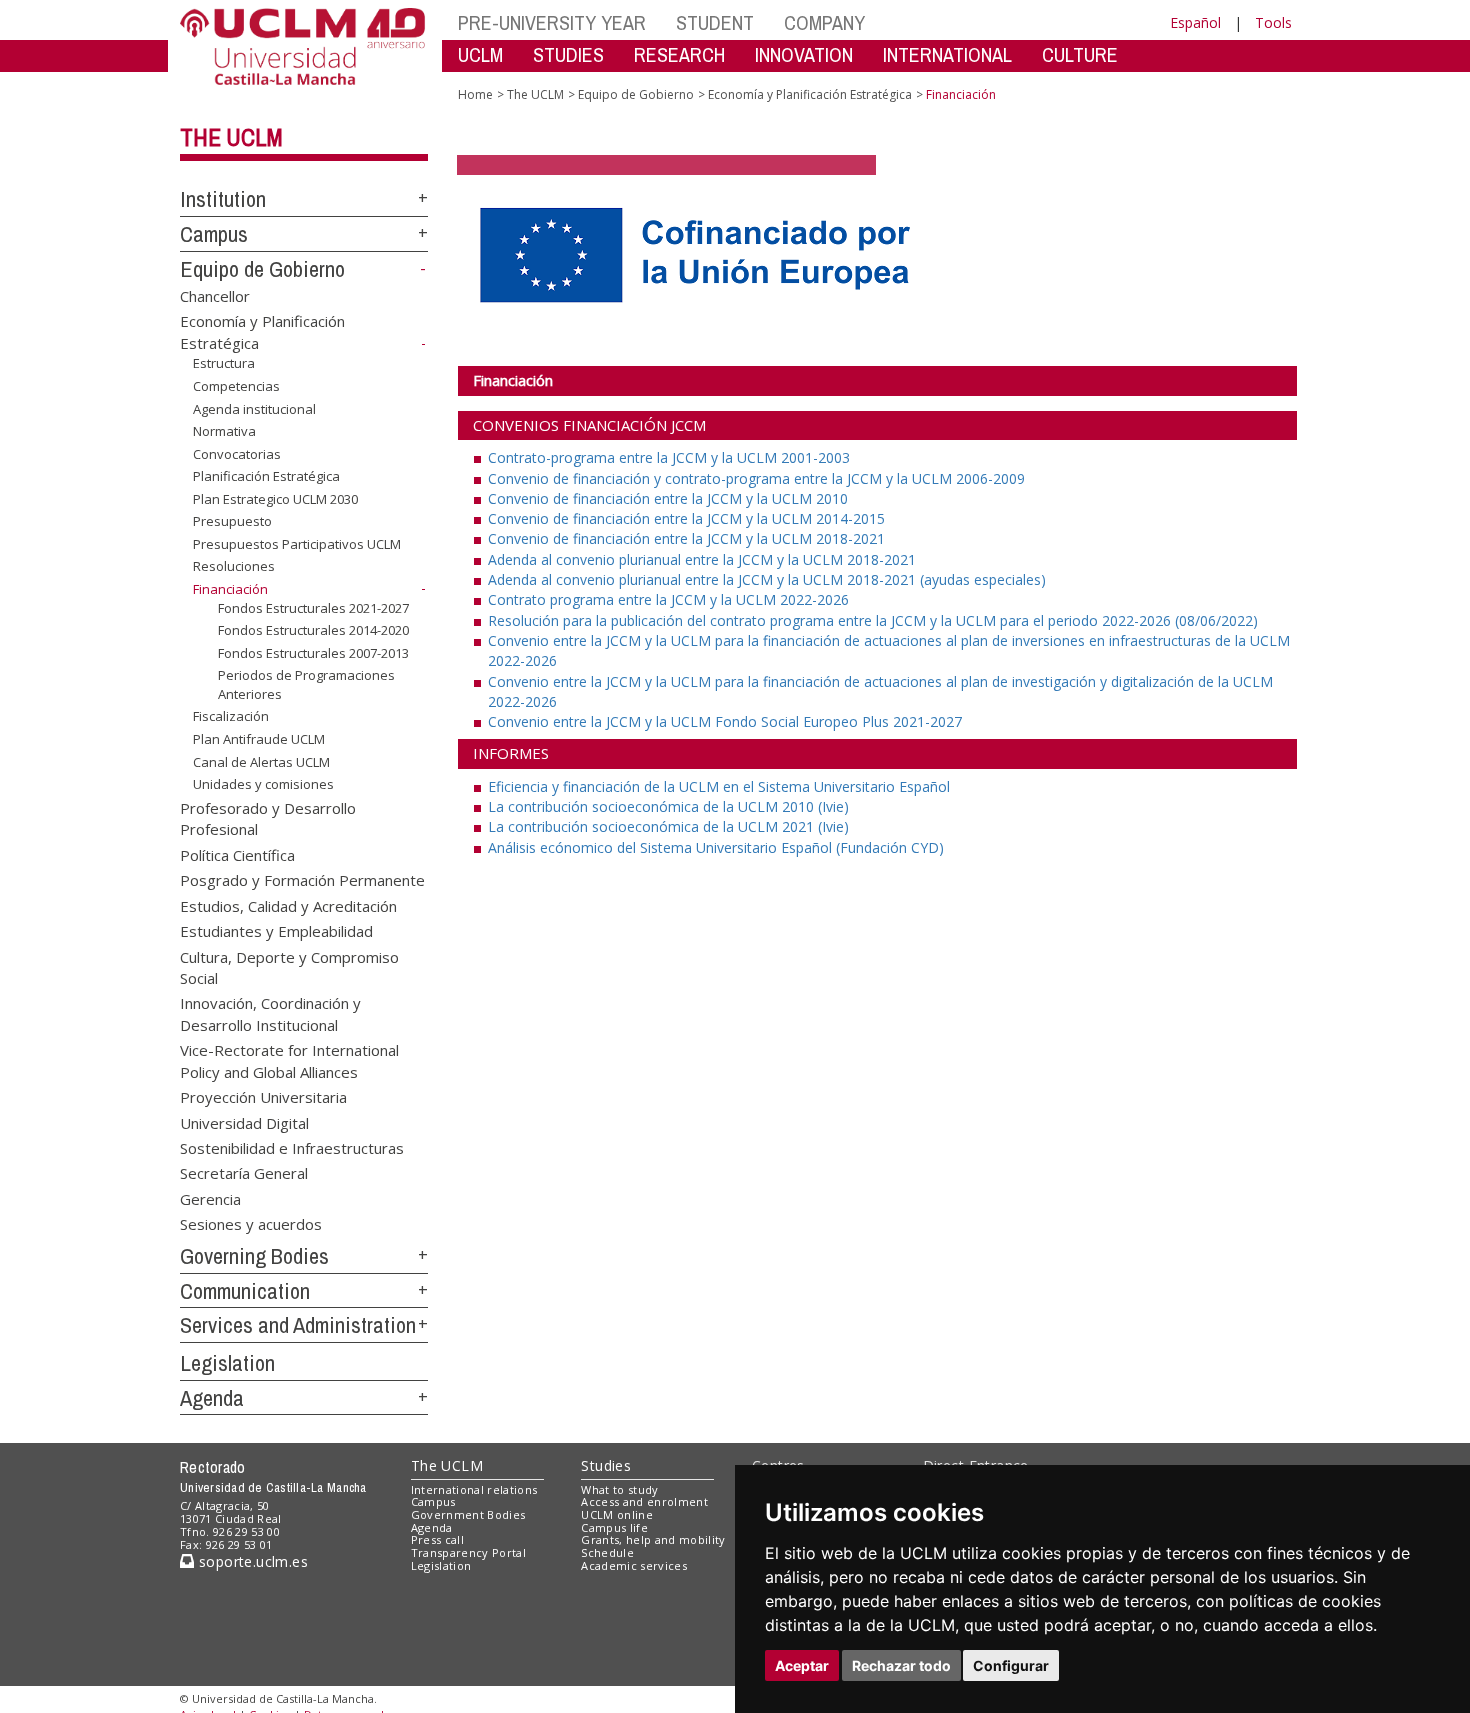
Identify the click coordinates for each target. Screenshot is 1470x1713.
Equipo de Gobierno (262, 269)
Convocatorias (237, 454)
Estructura (224, 363)
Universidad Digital (244, 1122)
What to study (619, 1489)
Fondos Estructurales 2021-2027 (313, 607)
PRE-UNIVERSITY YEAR (552, 22)
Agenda (212, 1398)
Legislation (227, 1363)
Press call (437, 1539)
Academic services (634, 1565)
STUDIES (568, 54)
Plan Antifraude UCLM (259, 739)
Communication (245, 1291)
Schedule (607, 1552)
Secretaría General (244, 1173)
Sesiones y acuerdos (251, 1224)
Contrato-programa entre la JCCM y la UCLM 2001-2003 (669, 457)
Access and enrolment (644, 1501)
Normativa (224, 431)
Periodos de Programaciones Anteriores (306, 684)
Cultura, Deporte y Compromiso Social (289, 966)
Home (475, 94)
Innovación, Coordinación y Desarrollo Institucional (270, 1013)
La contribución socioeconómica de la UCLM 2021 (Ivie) (668, 826)
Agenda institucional (254, 408)
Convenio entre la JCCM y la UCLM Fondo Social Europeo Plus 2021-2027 (725, 721)
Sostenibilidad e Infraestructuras (292, 1147)
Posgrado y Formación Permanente (302, 880)
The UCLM (231, 137)
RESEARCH (679, 54)
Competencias (236, 386)
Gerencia (210, 1198)
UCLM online (617, 1514)
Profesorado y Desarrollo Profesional (268, 818)
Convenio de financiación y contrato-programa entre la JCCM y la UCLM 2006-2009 (756, 478)
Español (1195, 22)
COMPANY (824, 22)
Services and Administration (298, 1325)
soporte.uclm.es (251, 1561)
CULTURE (1080, 54)
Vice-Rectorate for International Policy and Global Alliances (289, 1060)
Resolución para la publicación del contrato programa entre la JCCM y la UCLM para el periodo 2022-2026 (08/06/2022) (873, 620)
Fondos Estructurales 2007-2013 (313, 653)
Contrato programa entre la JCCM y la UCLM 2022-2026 (668, 599)
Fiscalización (231, 716)
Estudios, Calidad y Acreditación (288, 905)
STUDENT (715, 22)
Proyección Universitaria (263, 1097)
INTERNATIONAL (947, 54)
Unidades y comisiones (263, 784)
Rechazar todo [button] (901, 1665)
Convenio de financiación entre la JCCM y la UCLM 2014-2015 (686, 518)
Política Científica (237, 854)
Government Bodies (468, 1514)
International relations (474, 1489)
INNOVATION (804, 54)
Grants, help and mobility (653, 1539)
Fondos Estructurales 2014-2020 (313, 630)
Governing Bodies (254, 1256)
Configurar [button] (1011, 1665)
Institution (223, 199)
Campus (214, 234)
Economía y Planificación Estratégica (810, 94)
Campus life (614, 1527)
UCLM (480, 54)
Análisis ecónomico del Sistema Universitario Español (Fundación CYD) (716, 847)
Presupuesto (232, 521)
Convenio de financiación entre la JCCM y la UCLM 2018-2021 (686, 538)
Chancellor (215, 295)
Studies (606, 1465)
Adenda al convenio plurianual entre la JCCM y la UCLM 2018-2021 (702, 559)
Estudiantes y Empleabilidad (276, 931)
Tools (1273, 22)
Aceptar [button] (802, 1665)
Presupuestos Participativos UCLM (297, 544)
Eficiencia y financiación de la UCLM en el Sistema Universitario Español (719, 786)
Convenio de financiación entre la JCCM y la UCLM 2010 (668, 498)
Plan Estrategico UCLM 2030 (275, 499)
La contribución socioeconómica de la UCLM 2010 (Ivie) (668, 806)
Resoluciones (234, 566)
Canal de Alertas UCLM (261, 761)
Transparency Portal (468, 1552)
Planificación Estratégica (266, 476)
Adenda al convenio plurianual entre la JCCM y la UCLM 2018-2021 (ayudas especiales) (767, 579)
